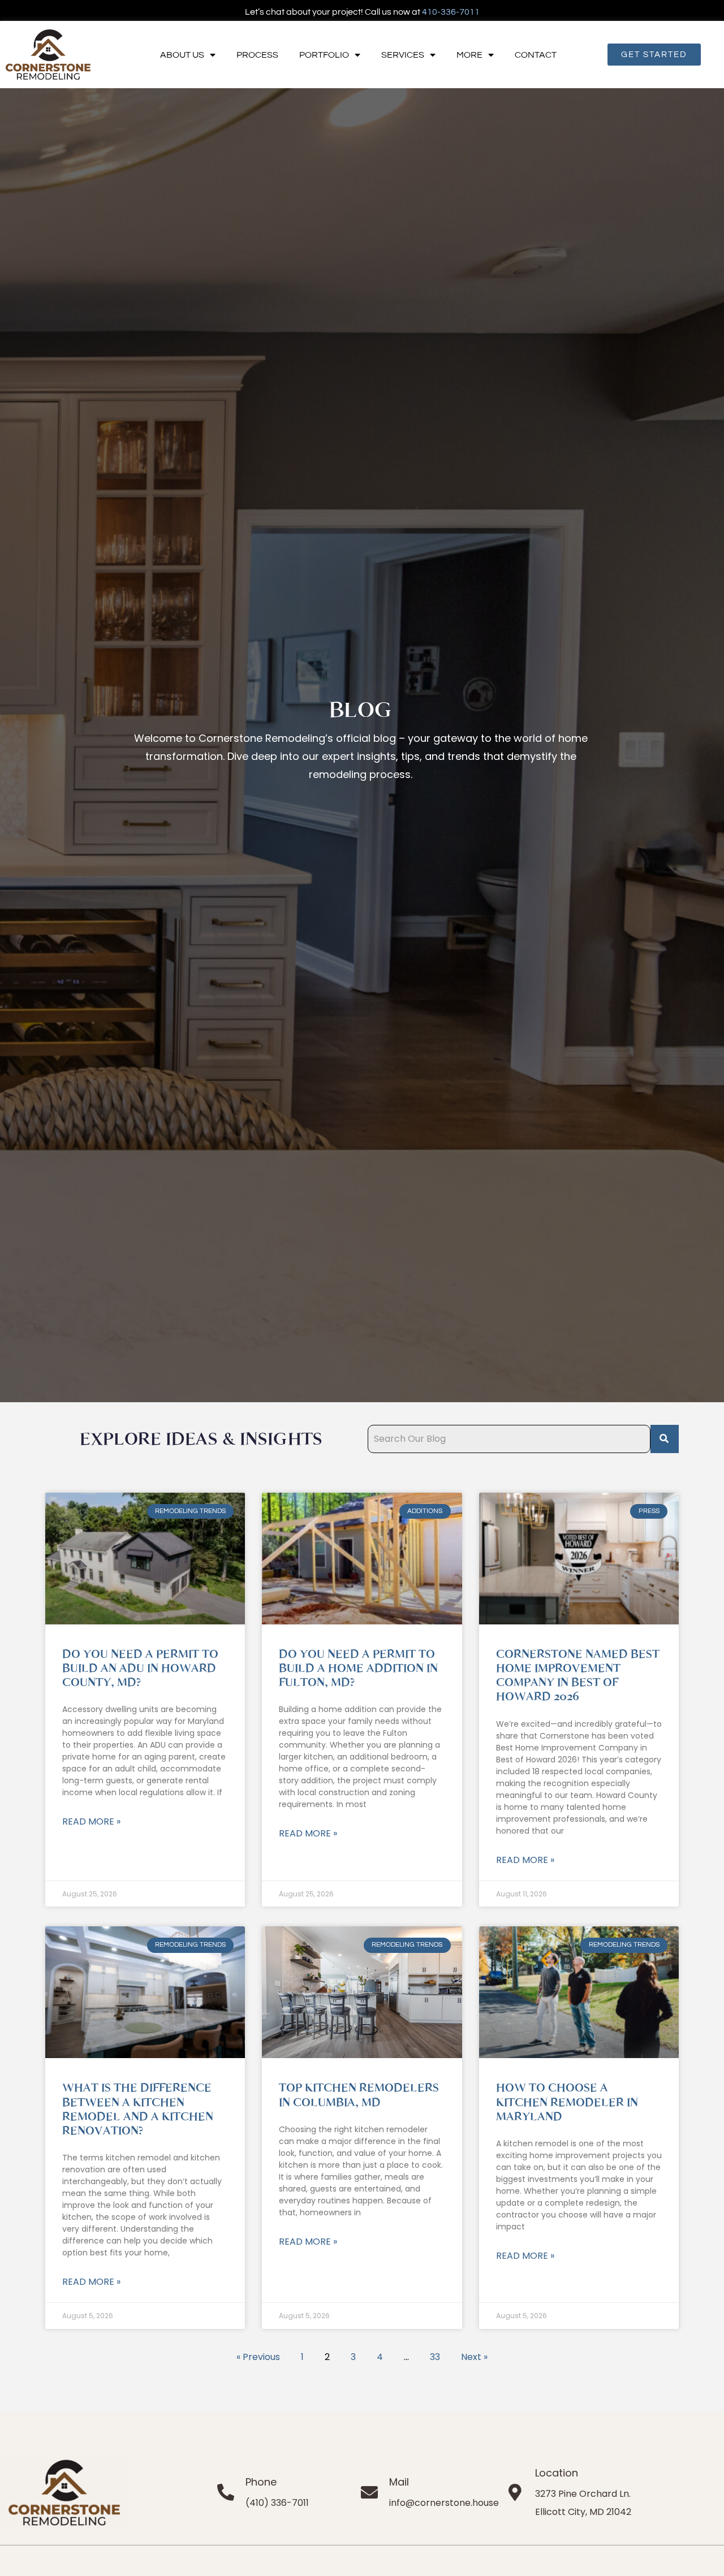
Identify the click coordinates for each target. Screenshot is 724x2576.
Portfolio (324, 55)
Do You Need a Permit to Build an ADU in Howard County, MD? (140, 1668)
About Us (182, 55)
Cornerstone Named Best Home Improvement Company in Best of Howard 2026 (578, 1676)
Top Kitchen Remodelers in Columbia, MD (359, 2095)
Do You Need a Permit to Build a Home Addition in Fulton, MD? (358, 1668)
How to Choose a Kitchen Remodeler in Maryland (567, 2102)
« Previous (258, 2357)
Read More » (91, 1821)
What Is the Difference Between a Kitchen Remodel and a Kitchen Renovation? (138, 2109)
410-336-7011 (451, 12)
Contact (536, 55)
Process (257, 55)
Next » (474, 2357)
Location (557, 2473)
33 (435, 2357)
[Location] (515, 2492)
